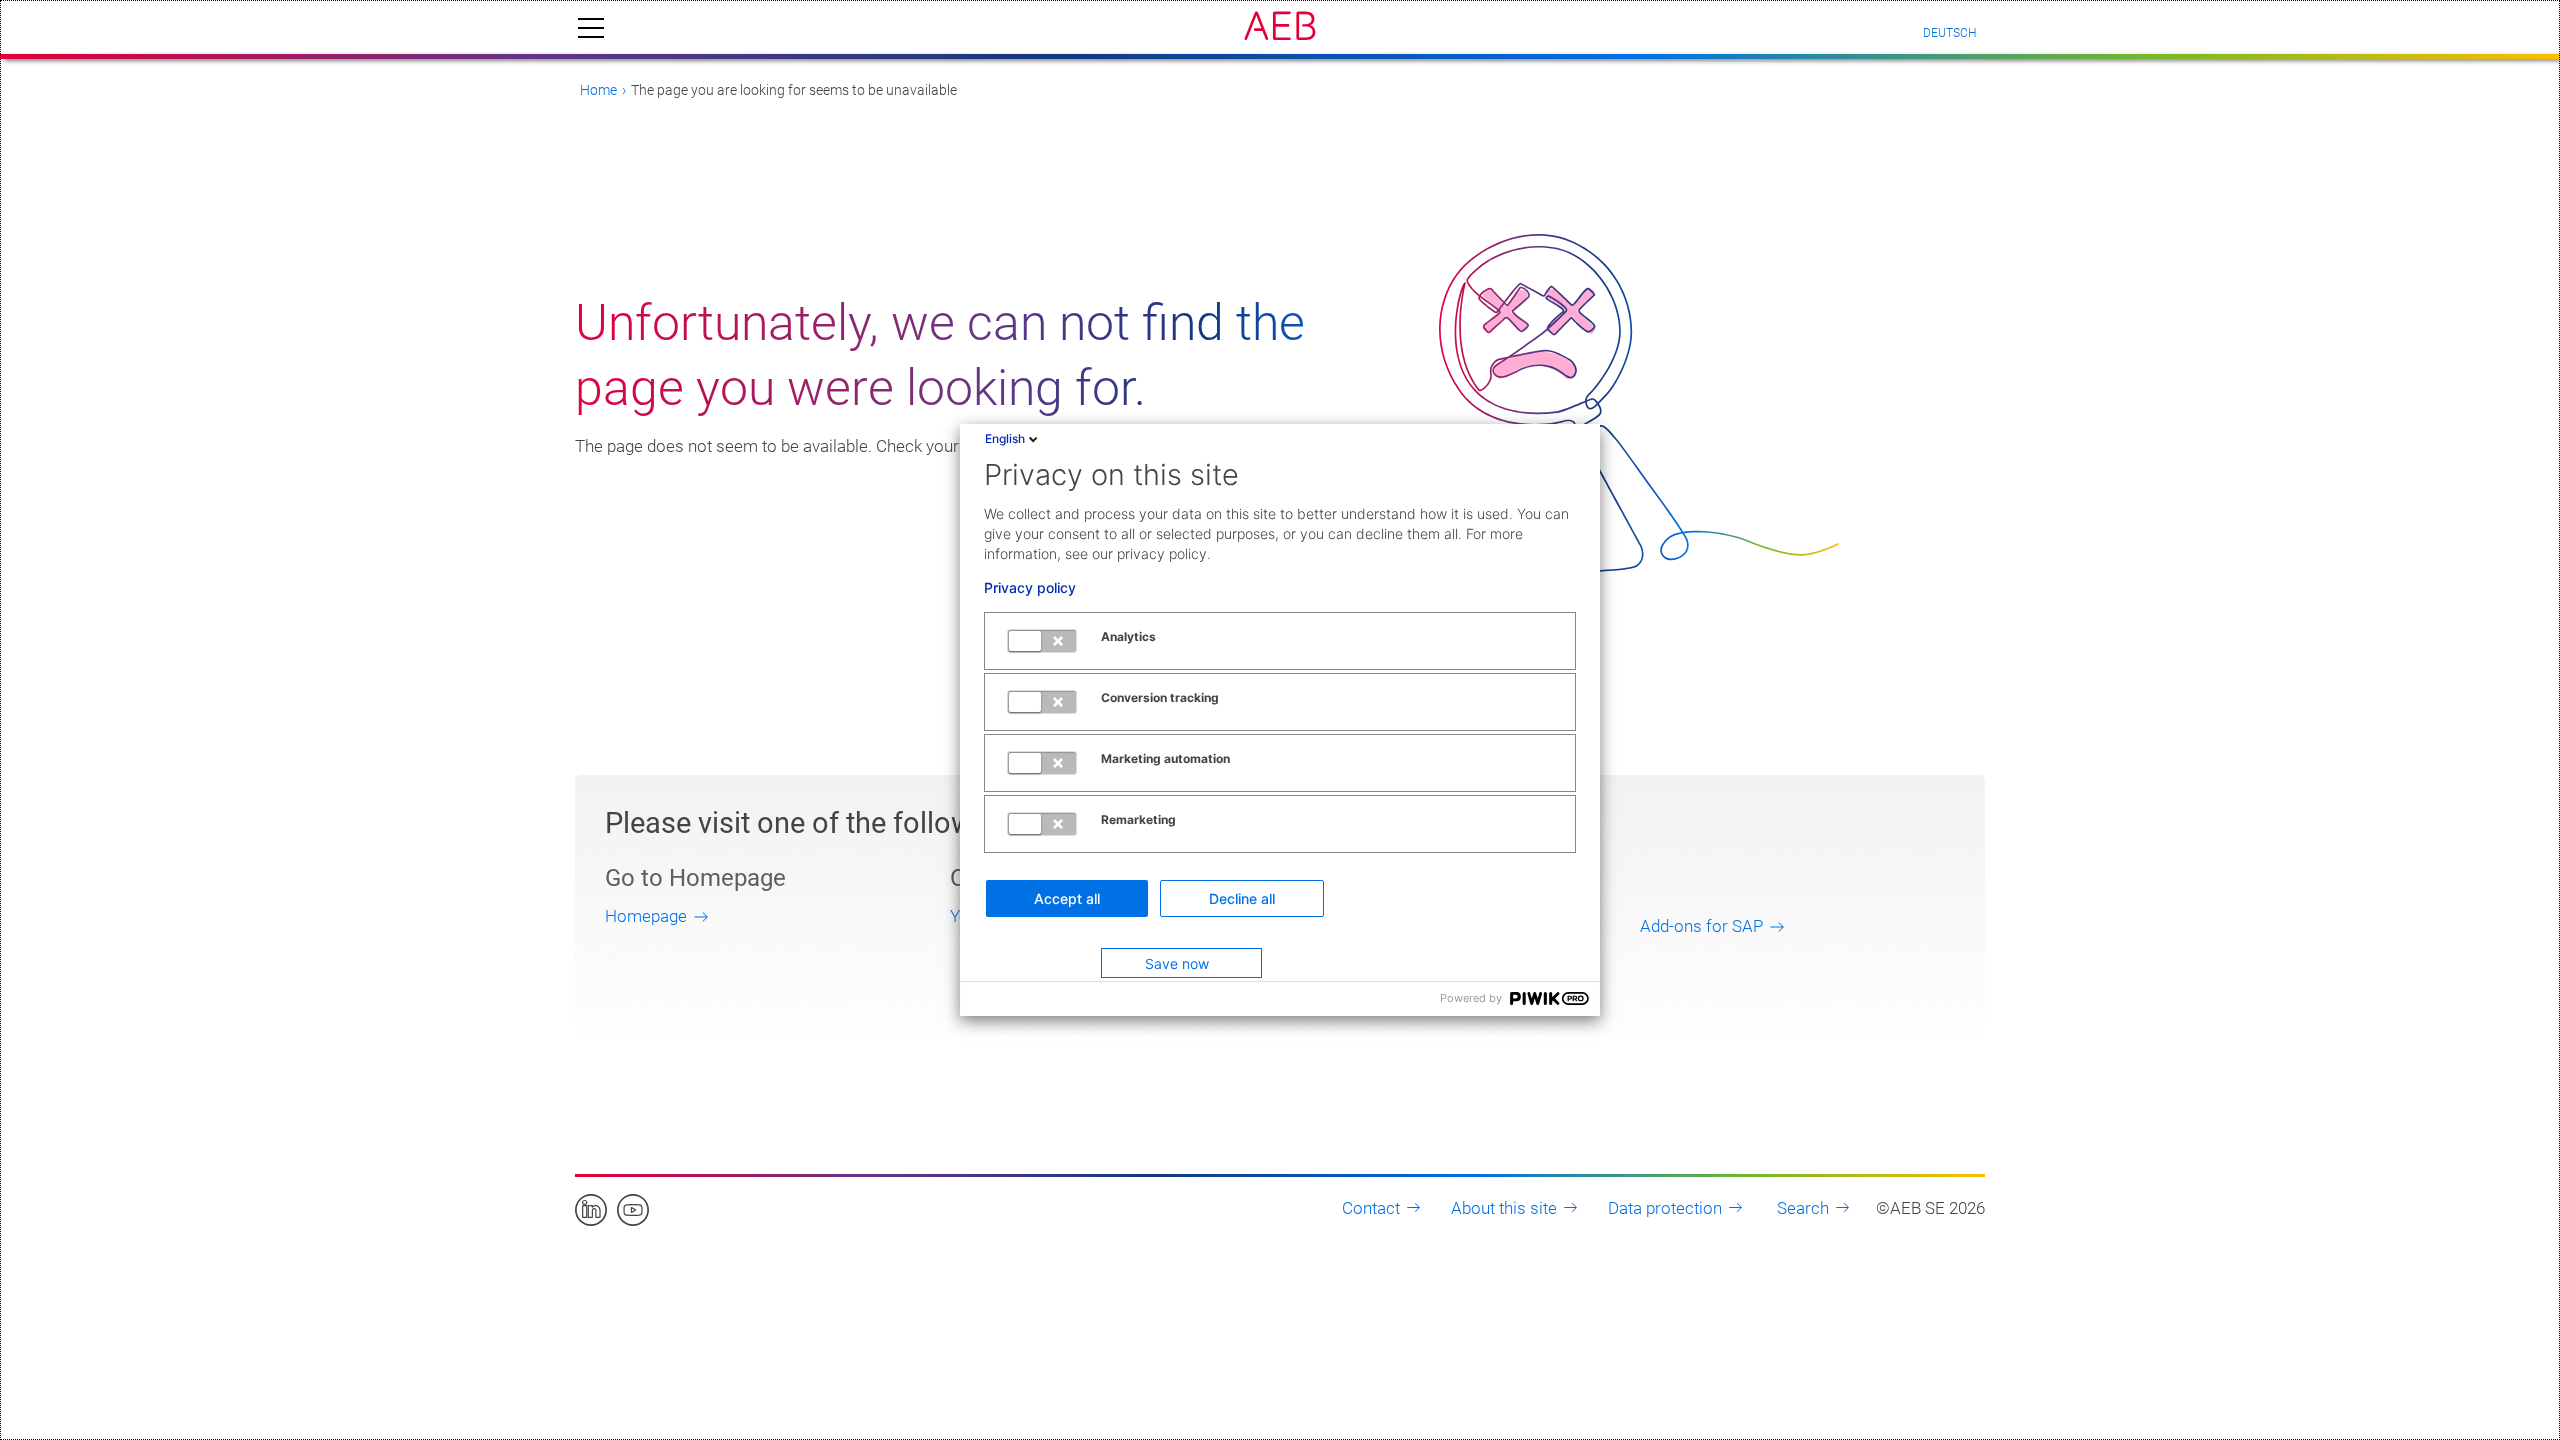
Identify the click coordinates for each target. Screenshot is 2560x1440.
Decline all (1242, 898)
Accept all (1067, 898)
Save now (1177, 963)
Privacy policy (1030, 588)
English (1005, 438)
